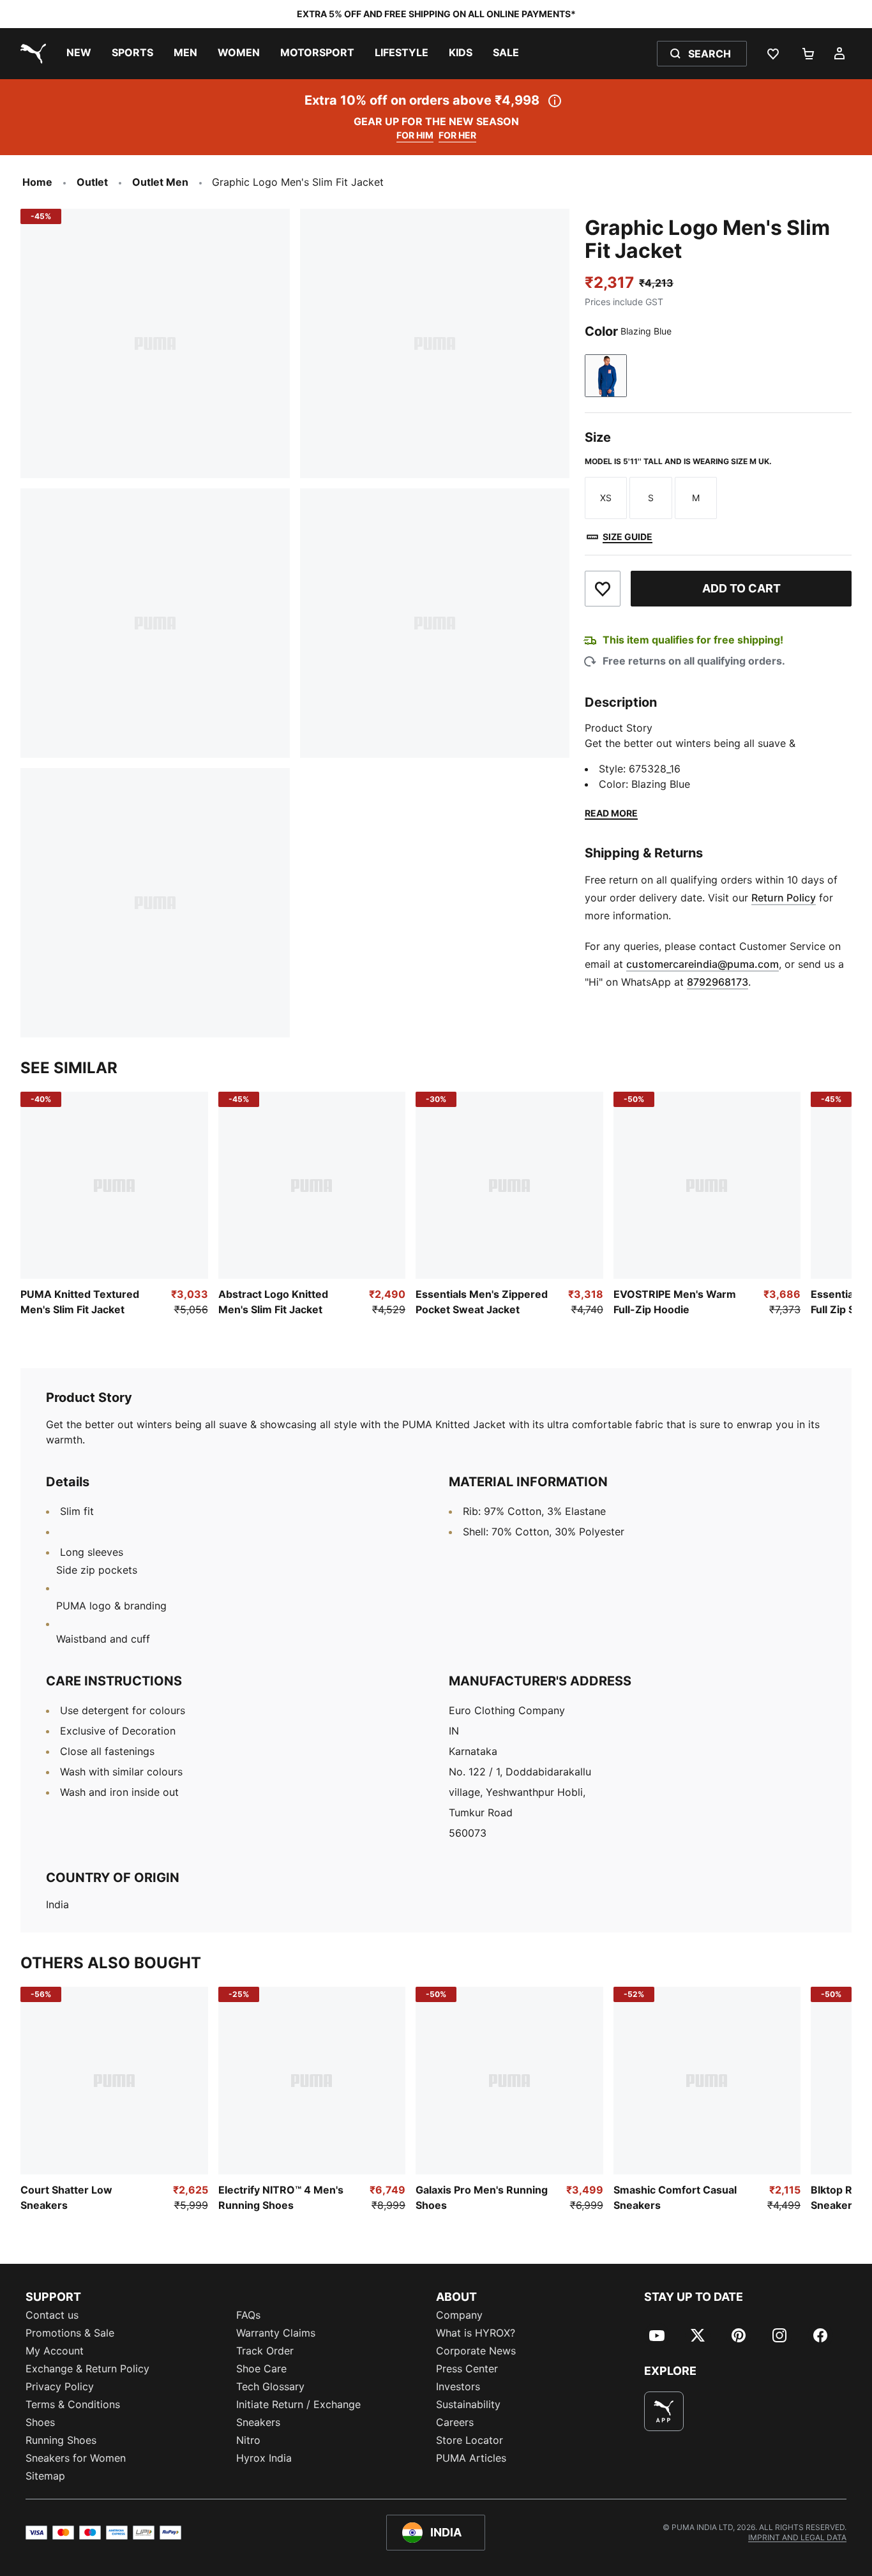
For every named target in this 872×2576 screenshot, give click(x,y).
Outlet (92, 182)
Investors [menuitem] (458, 2386)
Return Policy (784, 898)
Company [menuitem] (459, 2315)
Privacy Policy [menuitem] (60, 2386)
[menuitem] (79, 54)
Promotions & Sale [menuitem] (70, 2333)
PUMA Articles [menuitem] (471, 2458)
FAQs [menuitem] (248, 2315)
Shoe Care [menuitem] (261, 2369)
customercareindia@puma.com (703, 964)
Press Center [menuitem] (467, 2369)
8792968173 (718, 982)
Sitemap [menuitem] (45, 2476)
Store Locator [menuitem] (470, 2440)
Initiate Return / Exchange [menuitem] (298, 2404)
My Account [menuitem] (55, 2351)
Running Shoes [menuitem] (61, 2440)
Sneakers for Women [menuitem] (76, 2458)
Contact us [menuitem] (52, 2315)
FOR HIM (415, 135)
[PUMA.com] (31, 54)
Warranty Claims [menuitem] (276, 2333)
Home (37, 182)
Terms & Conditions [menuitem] (73, 2404)
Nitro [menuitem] (248, 2440)
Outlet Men (160, 182)
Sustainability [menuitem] (468, 2404)
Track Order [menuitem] (265, 2351)
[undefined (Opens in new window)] (664, 2411)
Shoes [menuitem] (40, 2422)
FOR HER (457, 135)
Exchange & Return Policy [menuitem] (87, 2369)
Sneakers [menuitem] (258, 2422)
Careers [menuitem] (455, 2422)
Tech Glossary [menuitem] (270, 2386)
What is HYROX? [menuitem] (476, 2333)
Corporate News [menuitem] (476, 2351)
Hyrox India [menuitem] (264, 2458)
